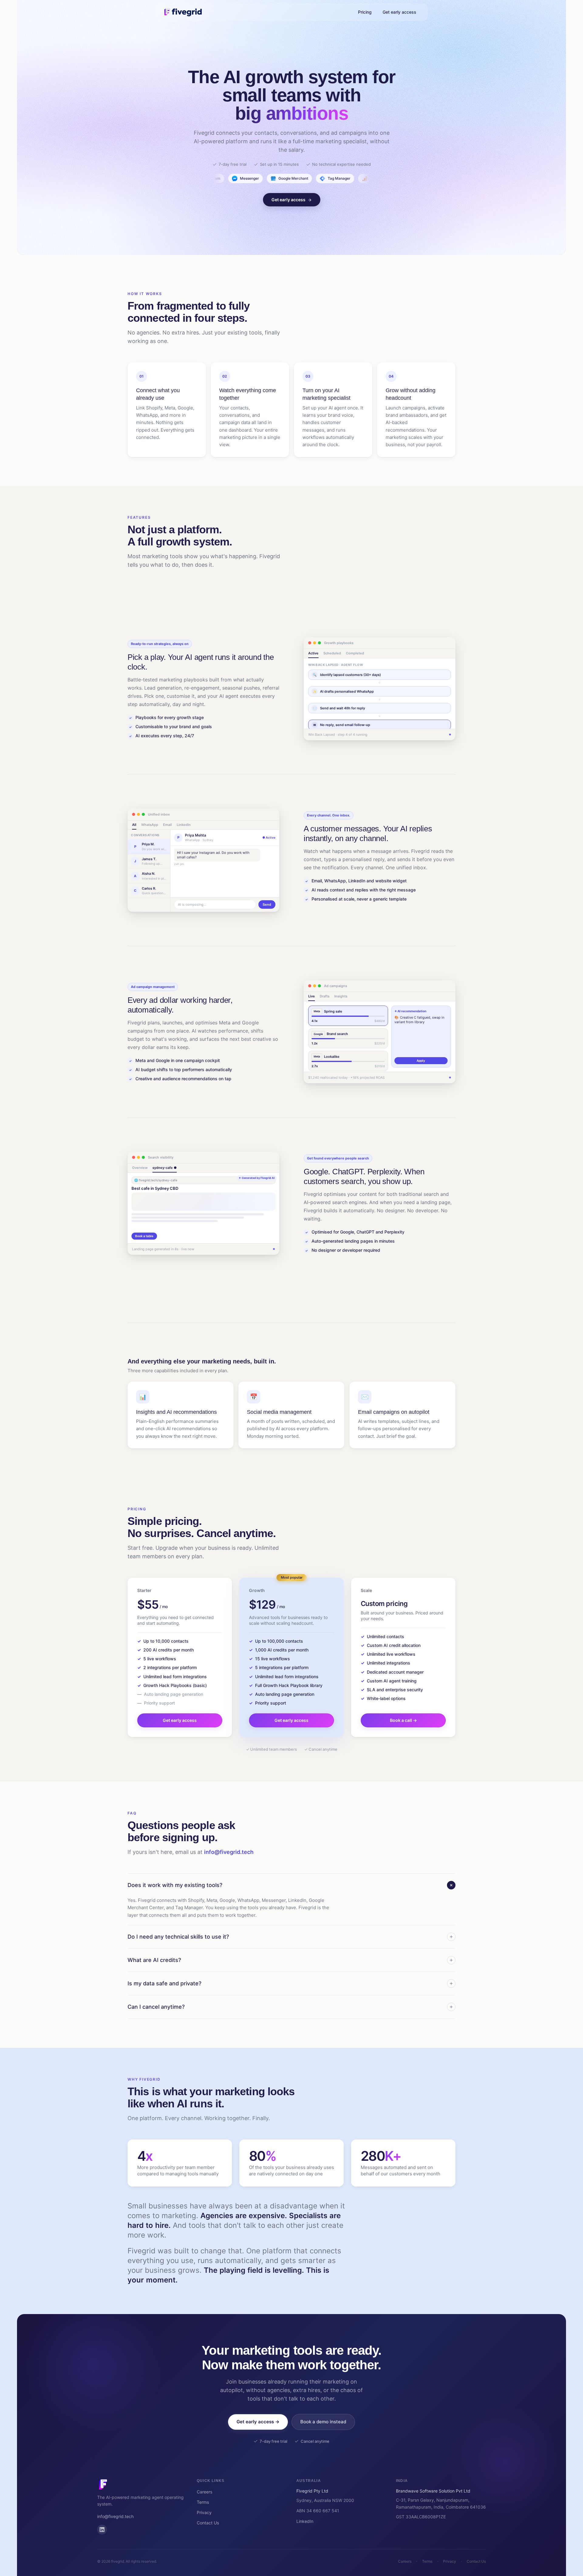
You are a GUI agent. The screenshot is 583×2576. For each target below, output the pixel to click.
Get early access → (258, 2422)
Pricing (365, 12)
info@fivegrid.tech (229, 1852)
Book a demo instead (323, 2422)
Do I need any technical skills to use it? (178, 1937)
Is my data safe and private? (164, 1983)
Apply (421, 1061)
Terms (203, 2502)
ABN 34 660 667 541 (318, 2511)
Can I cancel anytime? (156, 2007)
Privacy (204, 2512)
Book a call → (403, 1720)
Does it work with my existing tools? (175, 1885)
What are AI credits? (154, 1960)
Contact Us (208, 2523)
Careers (205, 2492)
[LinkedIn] (102, 2530)
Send (267, 904)
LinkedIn (305, 2521)
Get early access (399, 12)
